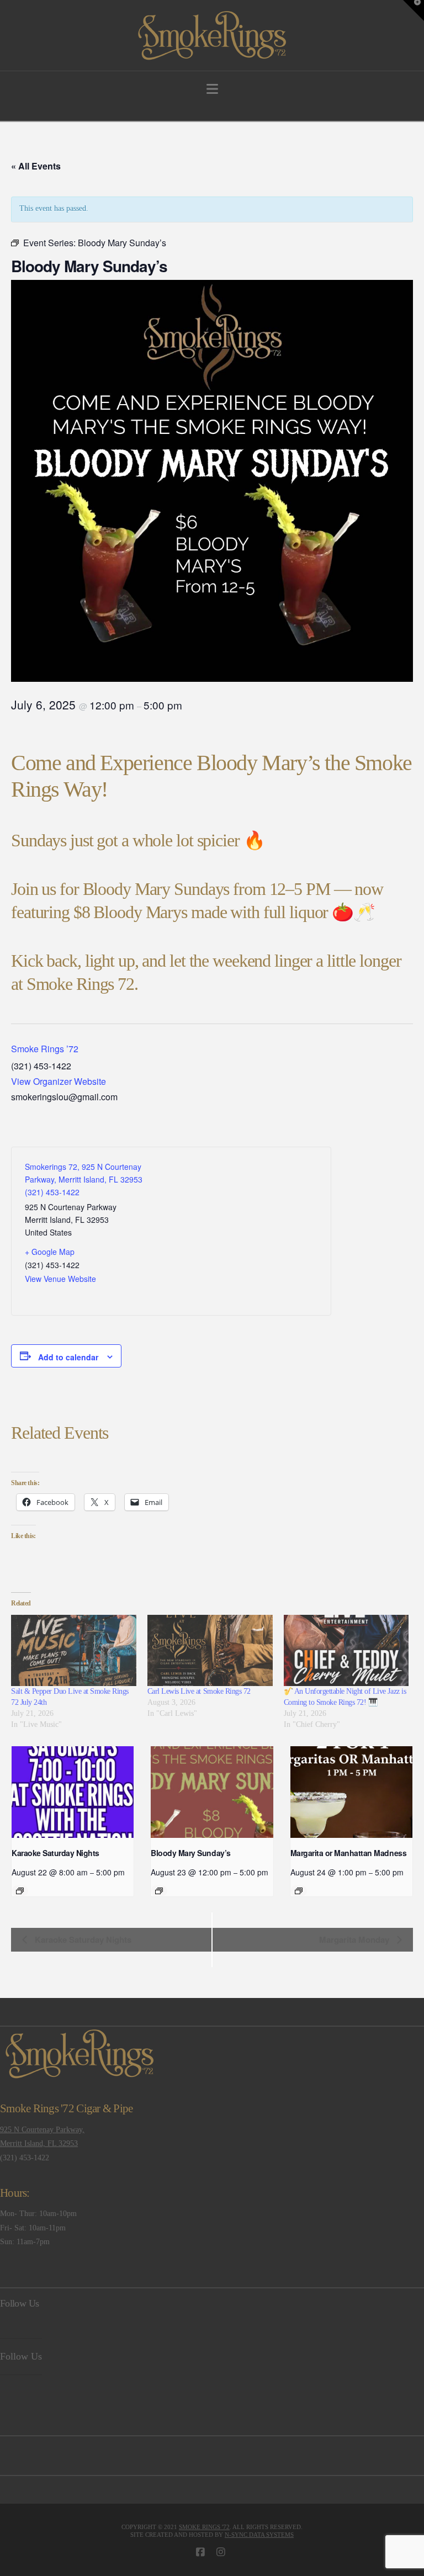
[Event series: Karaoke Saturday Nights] (20, 1891)
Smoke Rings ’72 (45, 1049)
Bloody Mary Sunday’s (190, 1853)
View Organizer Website (59, 1081)
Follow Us (19, 2303)
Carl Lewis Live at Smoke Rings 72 (199, 1691)
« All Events (36, 166)
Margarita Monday (355, 1939)
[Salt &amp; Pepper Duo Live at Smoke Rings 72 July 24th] (74, 1651)
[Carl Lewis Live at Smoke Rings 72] (210, 1651)
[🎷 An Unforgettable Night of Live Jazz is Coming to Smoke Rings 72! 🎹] (346, 1651)
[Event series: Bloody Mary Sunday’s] (159, 1891)
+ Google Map (50, 1252)
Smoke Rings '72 (204, 2527)
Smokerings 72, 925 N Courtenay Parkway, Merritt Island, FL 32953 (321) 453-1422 (84, 1179)
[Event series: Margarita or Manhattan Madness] (299, 1891)
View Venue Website (60, 1279)
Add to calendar (68, 1357)
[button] (212, 89)
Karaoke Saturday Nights (55, 1853)
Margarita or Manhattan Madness (348, 1853)
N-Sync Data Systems (259, 2535)
